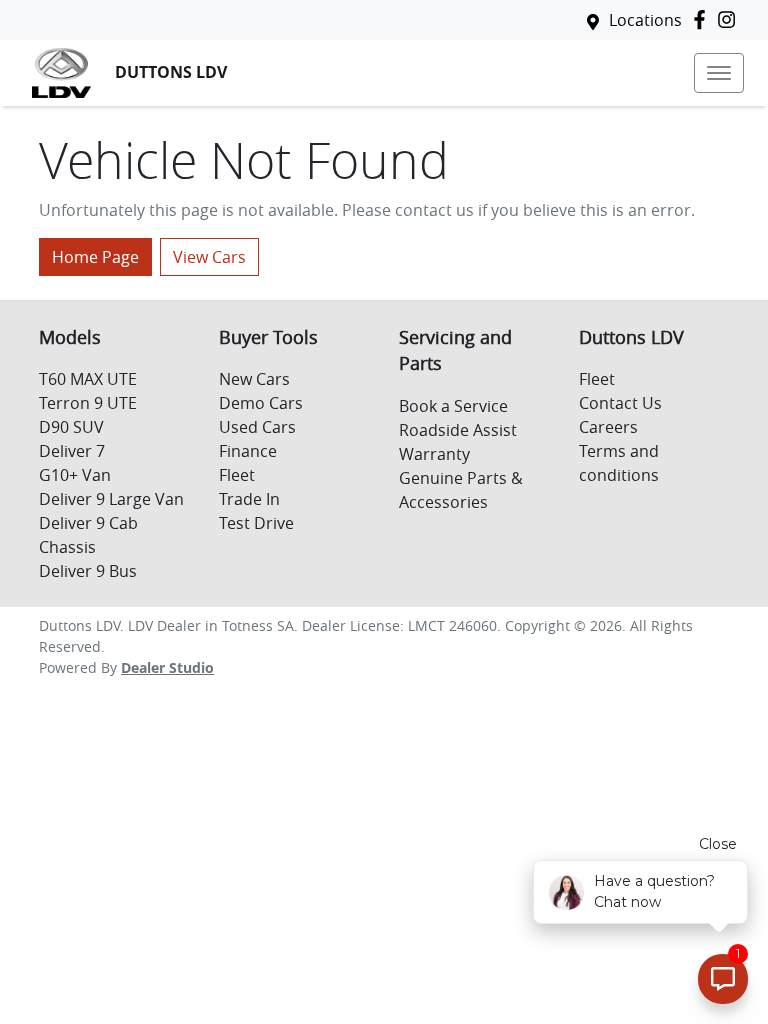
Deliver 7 (72, 451)
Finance (248, 451)
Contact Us (620, 403)
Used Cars (257, 427)
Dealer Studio (167, 667)
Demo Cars (261, 403)
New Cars (254, 379)
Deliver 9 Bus (88, 571)
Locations (645, 20)
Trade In (249, 499)
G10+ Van (75, 475)
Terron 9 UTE (88, 403)
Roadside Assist (458, 430)
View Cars (209, 257)
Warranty (434, 454)
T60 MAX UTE (88, 379)
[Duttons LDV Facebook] (703, 19)
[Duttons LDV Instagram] (730, 19)
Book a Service (453, 406)
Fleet (237, 475)
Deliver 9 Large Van (111, 499)
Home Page (95, 257)
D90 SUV (71, 427)
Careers (608, 427)
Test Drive (256, 523)
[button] (719, 73)
